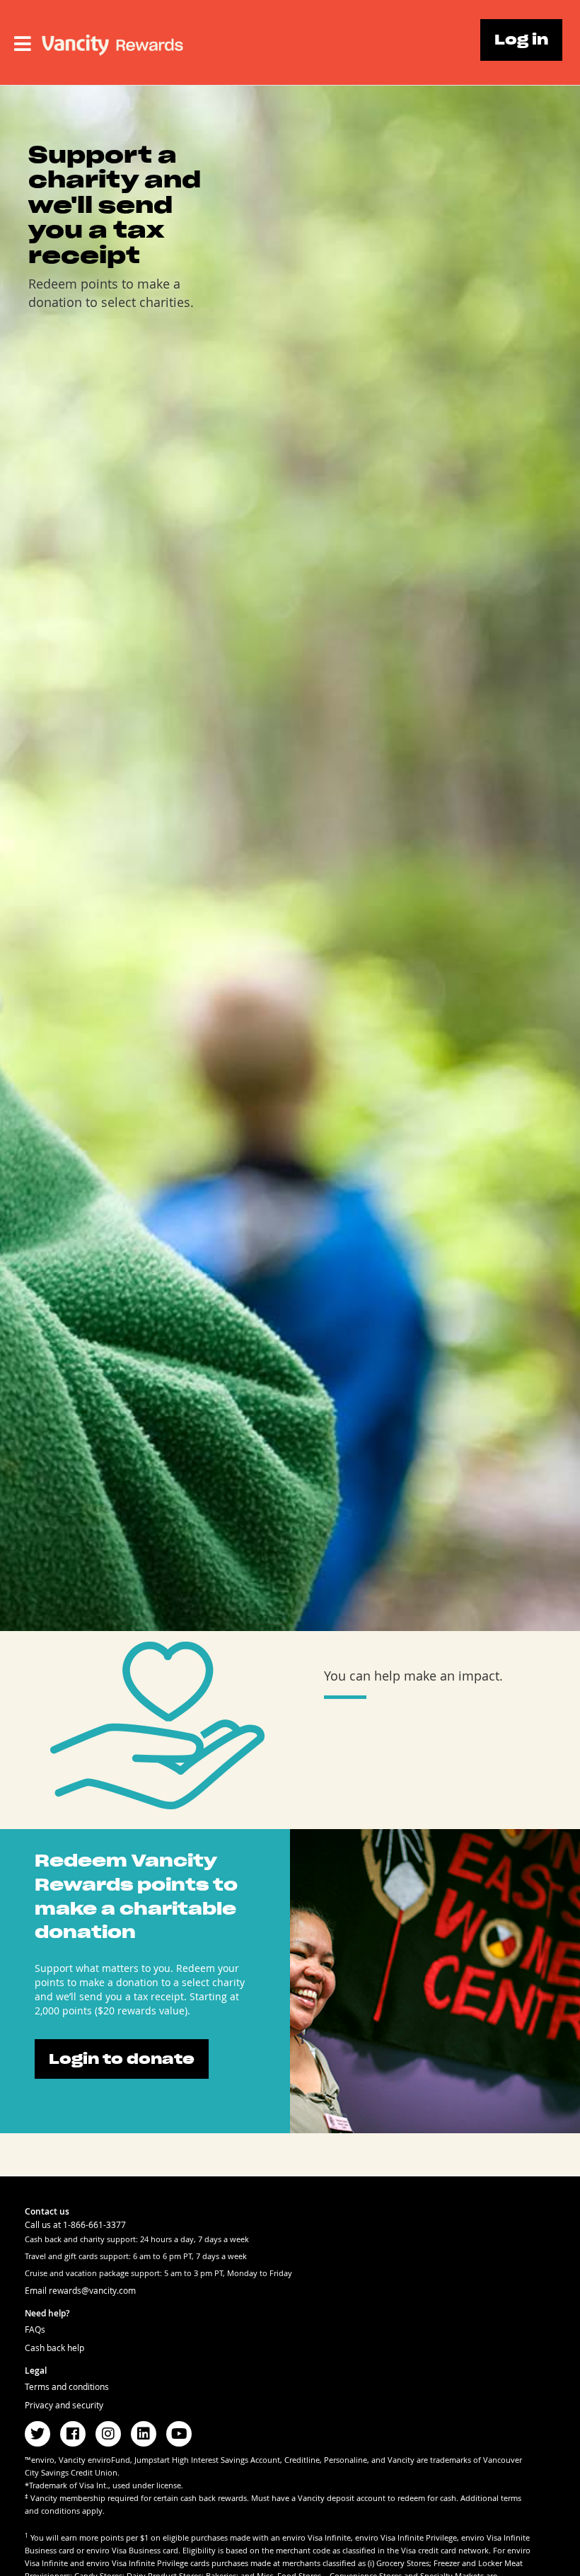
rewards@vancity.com (92, 2290)
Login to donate (122, 2059)
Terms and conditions (67, 2386)
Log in (521, 40)
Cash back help (54, 2348)
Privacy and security (64, 2405)
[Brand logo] (112, 40)
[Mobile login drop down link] (23, 44)
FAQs (35, 2329)
